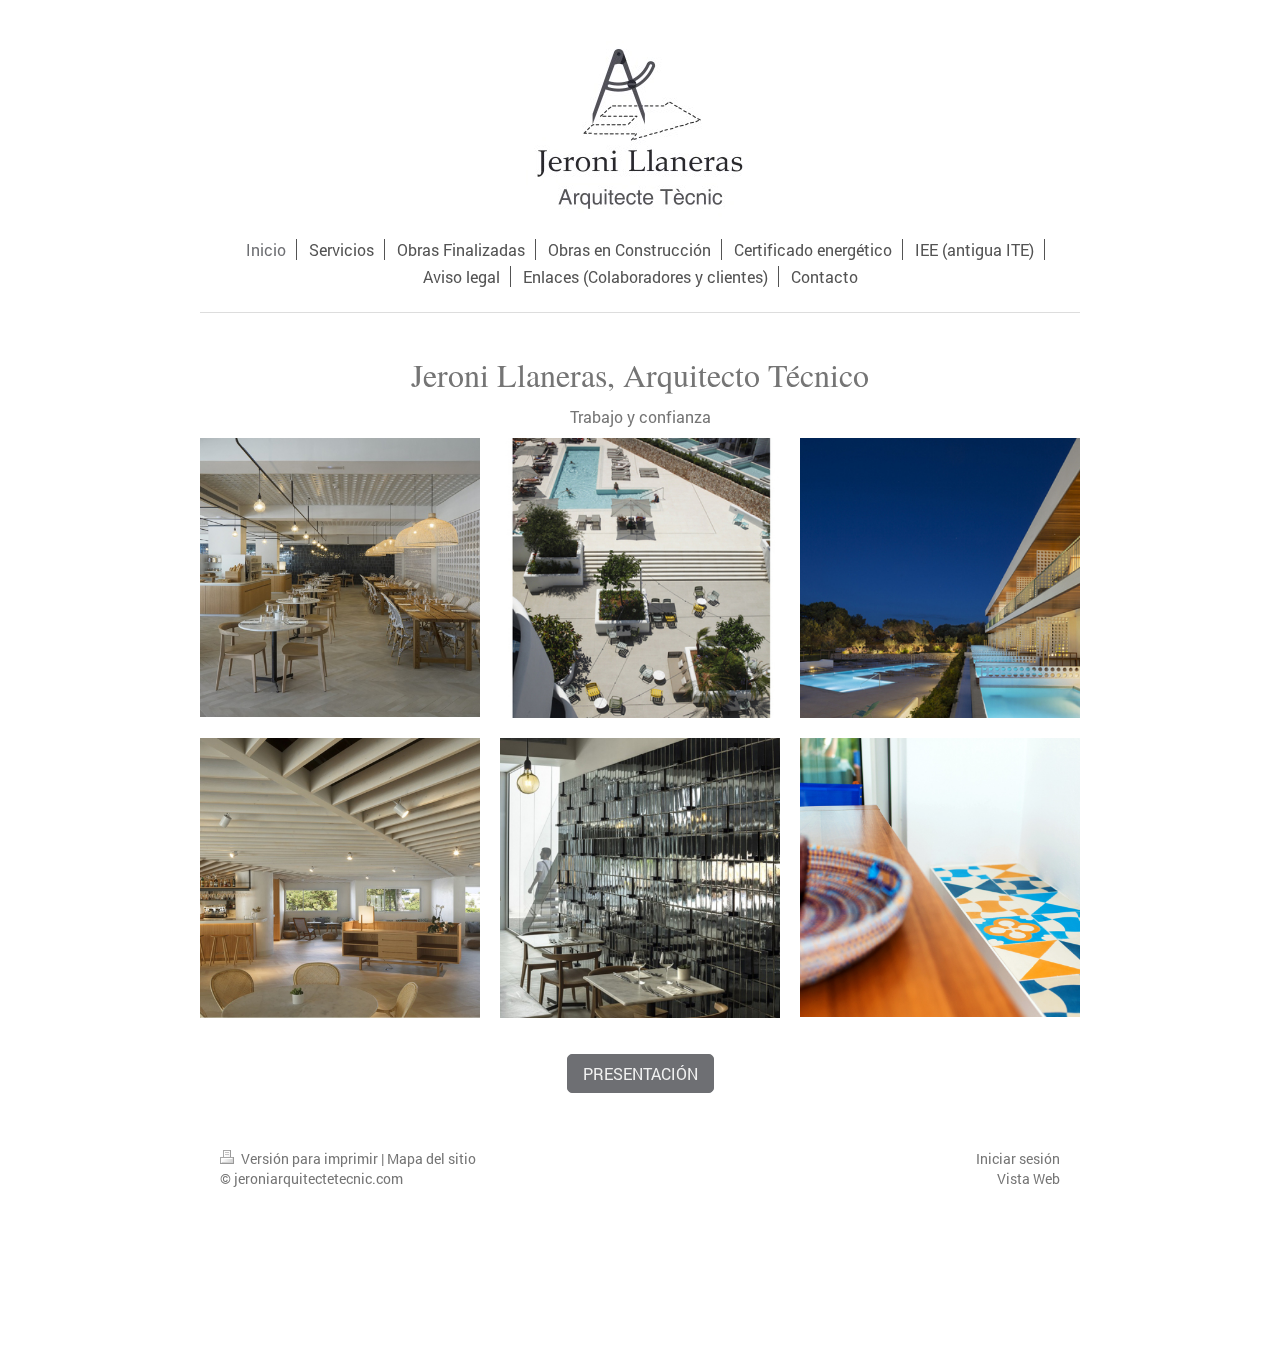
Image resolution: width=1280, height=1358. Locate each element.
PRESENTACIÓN (640, 1073)
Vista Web (1028, 1178)
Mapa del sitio (431, 1158)
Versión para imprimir (309, 1158)
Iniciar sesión (1018, 1158)
